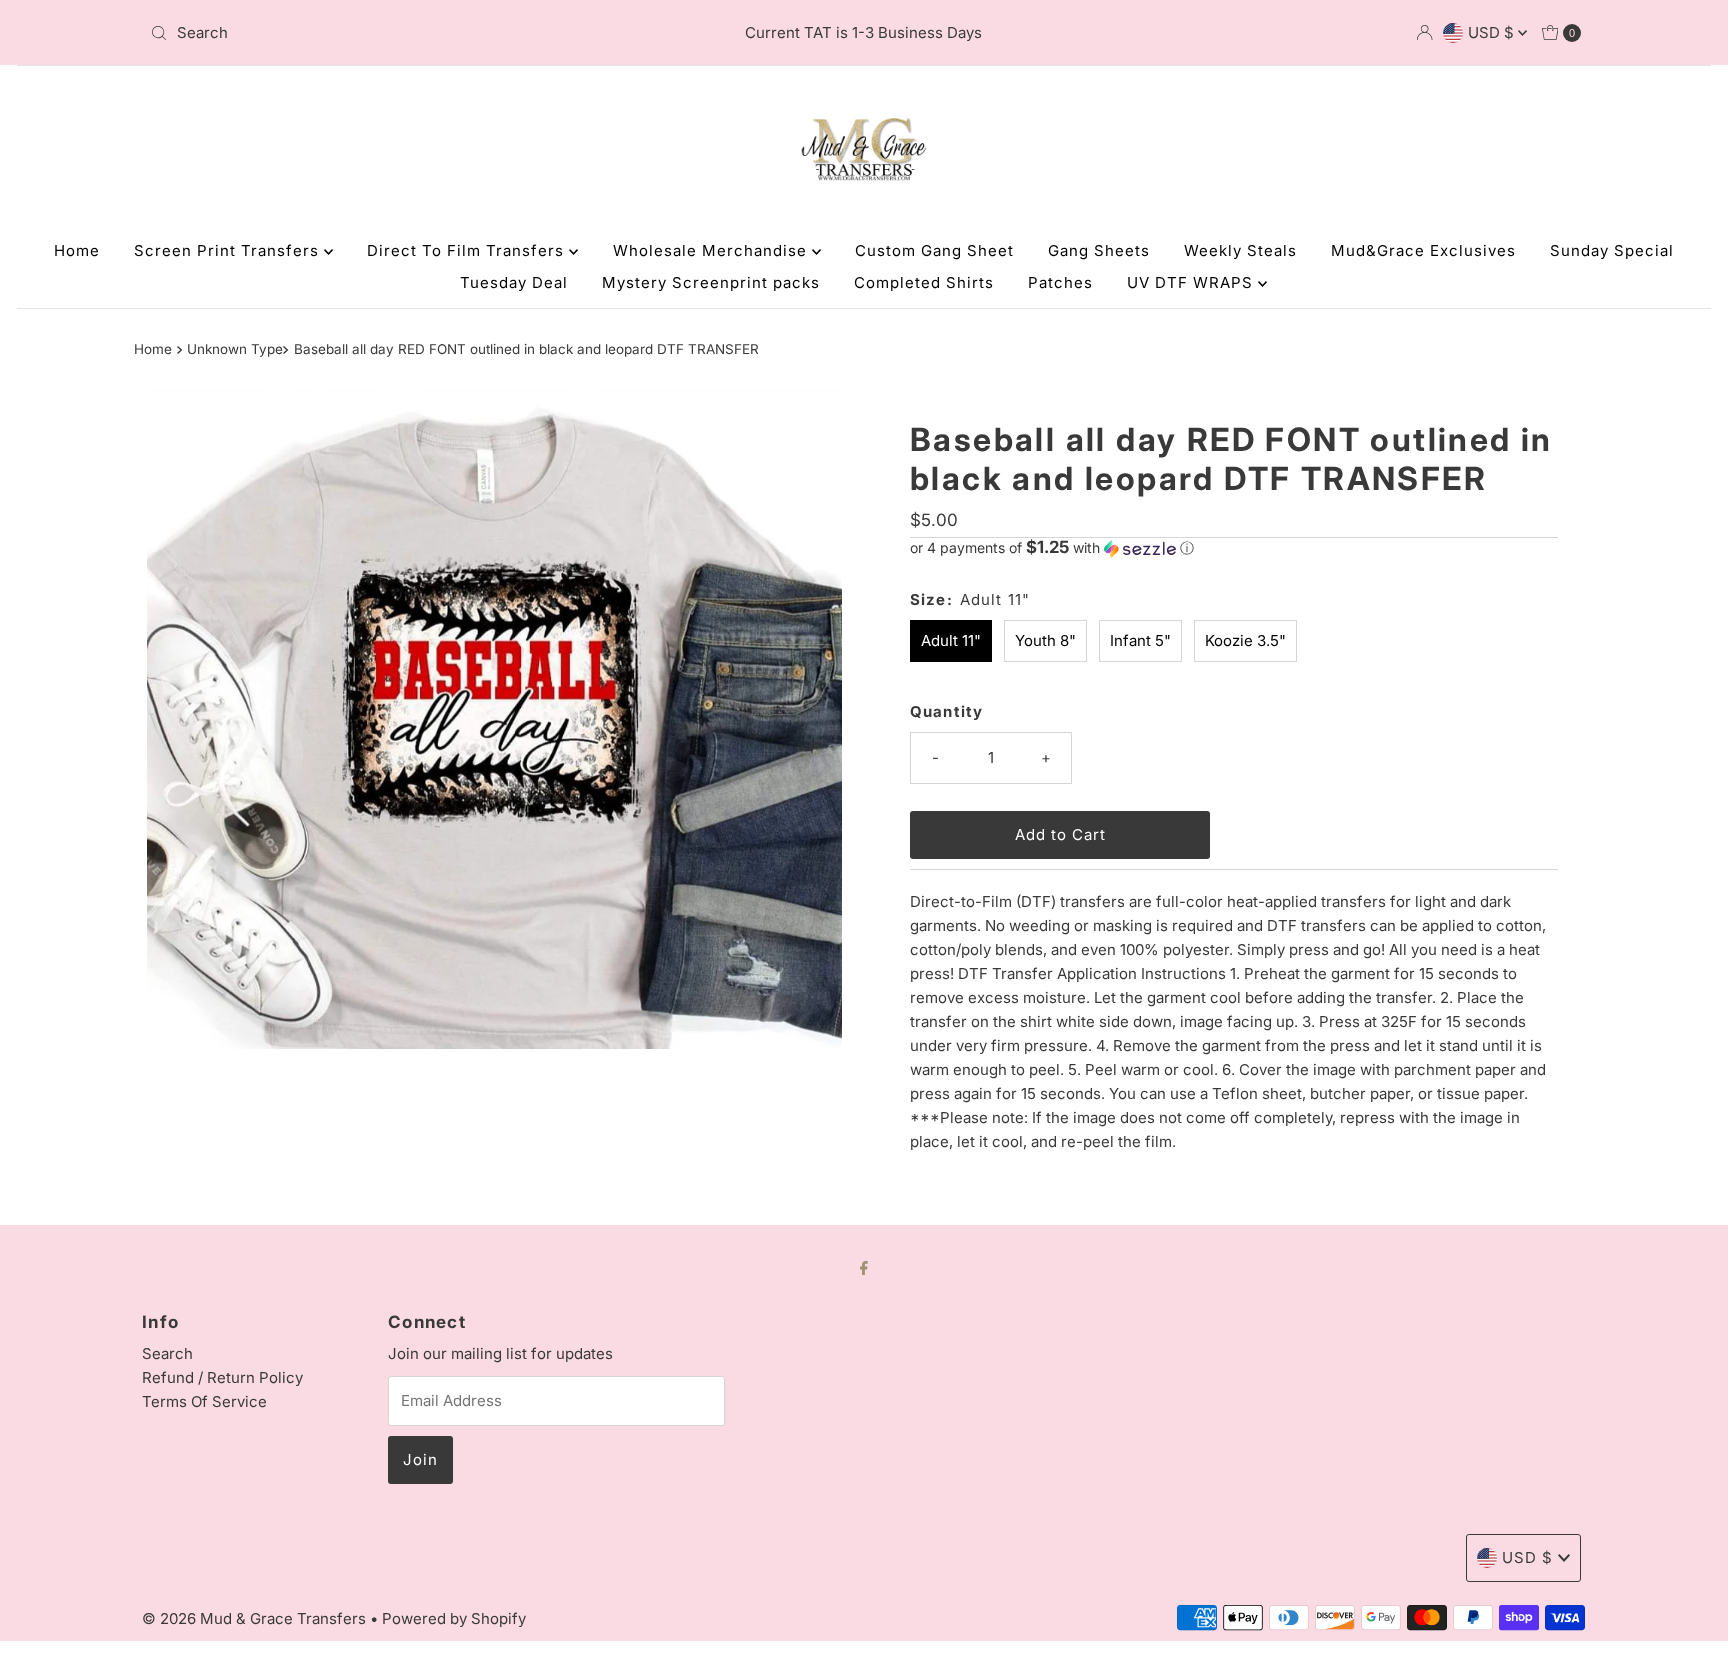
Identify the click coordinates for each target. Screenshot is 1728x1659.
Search (167, 1353)
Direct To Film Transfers (468, 250)
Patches (1060, 282)
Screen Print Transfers (229, 250)
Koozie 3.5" (1245, 640)
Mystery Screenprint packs (711, 282)
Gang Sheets (1099, 250)
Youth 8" (1045, 640)
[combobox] (377, 33)
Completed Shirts (924, 282)
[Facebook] (864, 1267)
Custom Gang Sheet (934, 250)
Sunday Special (1612, 250)
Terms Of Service (204, 1401)
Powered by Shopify (454, 1618)
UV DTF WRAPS (1192, 282)
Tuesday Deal (514, 282)
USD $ (1493, 32)
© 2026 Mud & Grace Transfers (256, 1618)
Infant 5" (1140, 640)
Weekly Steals (1240, 250)
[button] (1234, 548)
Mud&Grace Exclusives (1423, 250)
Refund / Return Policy (222, 1377)
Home (77, 250)
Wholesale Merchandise (712, 250)
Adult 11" (951, 640)
